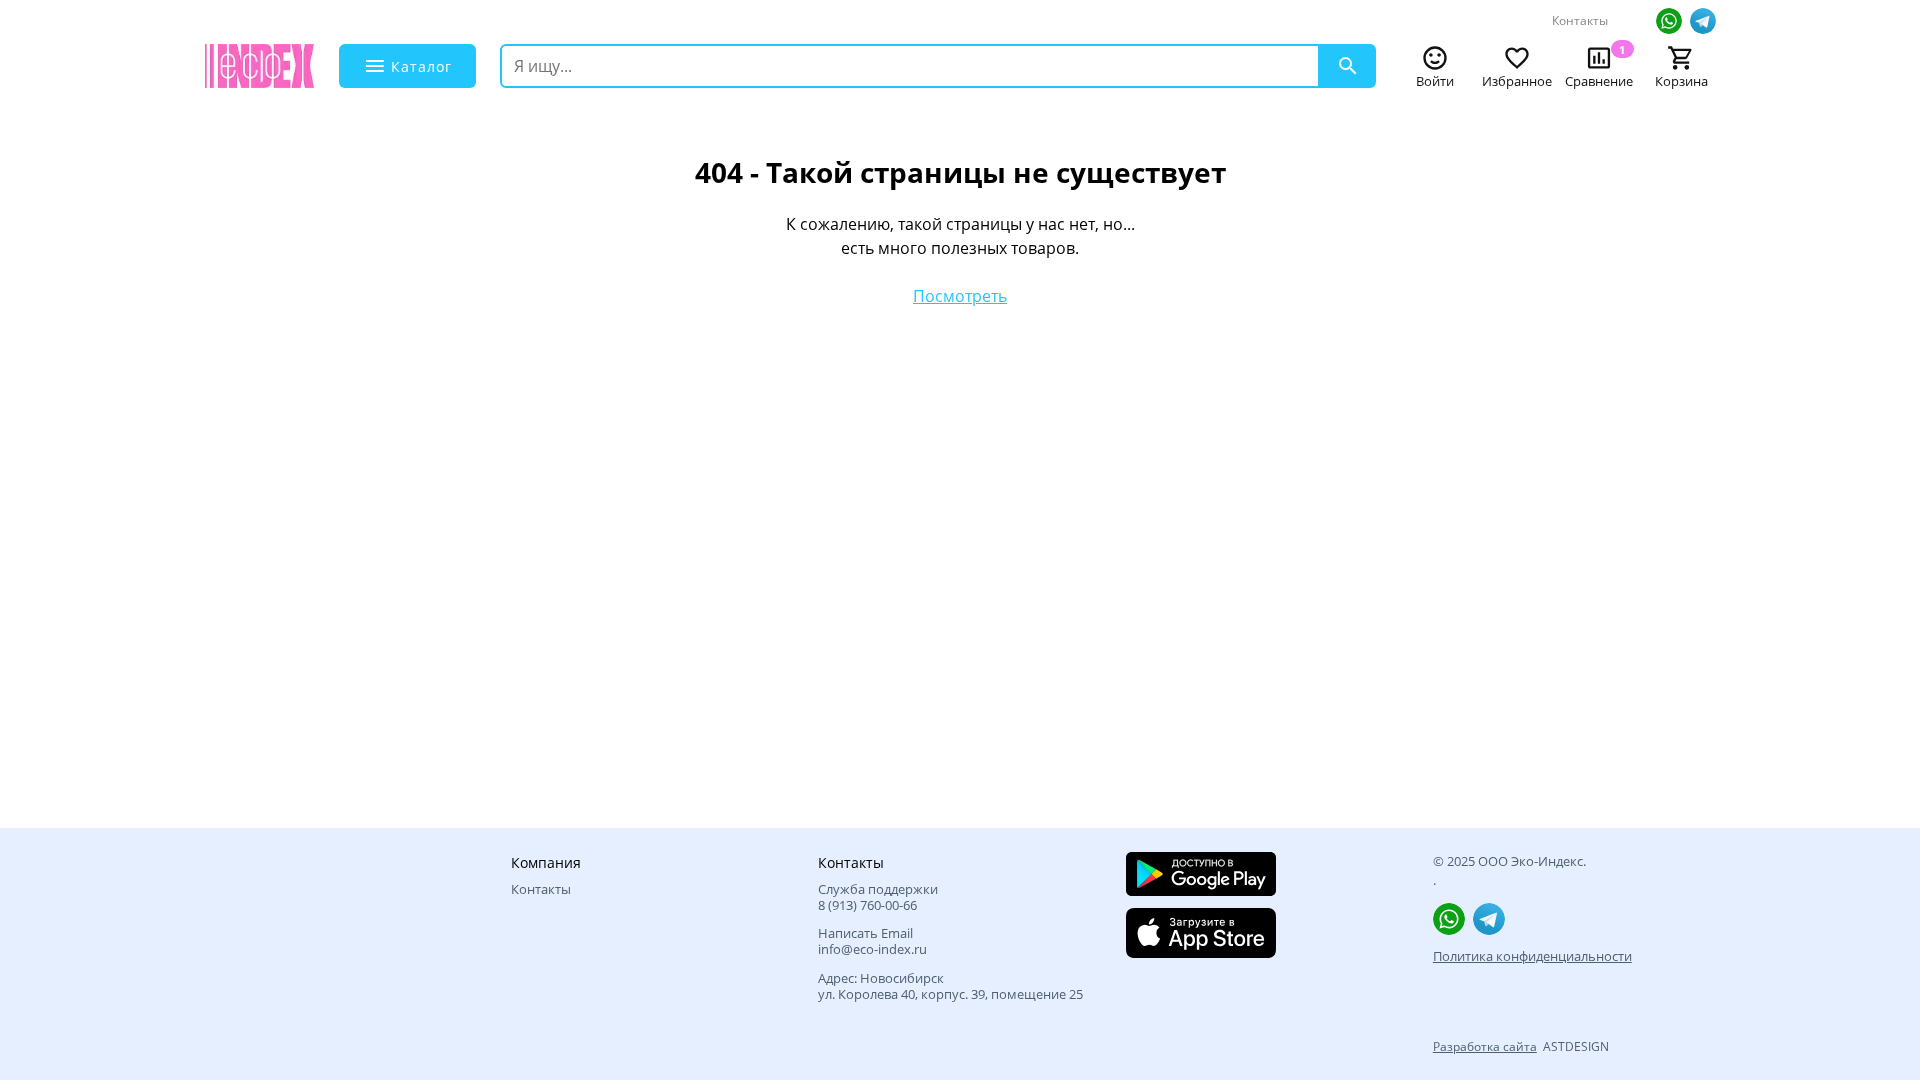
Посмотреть (960, 296)
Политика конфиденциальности (1532, 956)
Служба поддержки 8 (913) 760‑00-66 (878, 897)
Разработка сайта (1485, 1046)
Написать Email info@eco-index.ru (872, 941)
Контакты (1580, 20)
